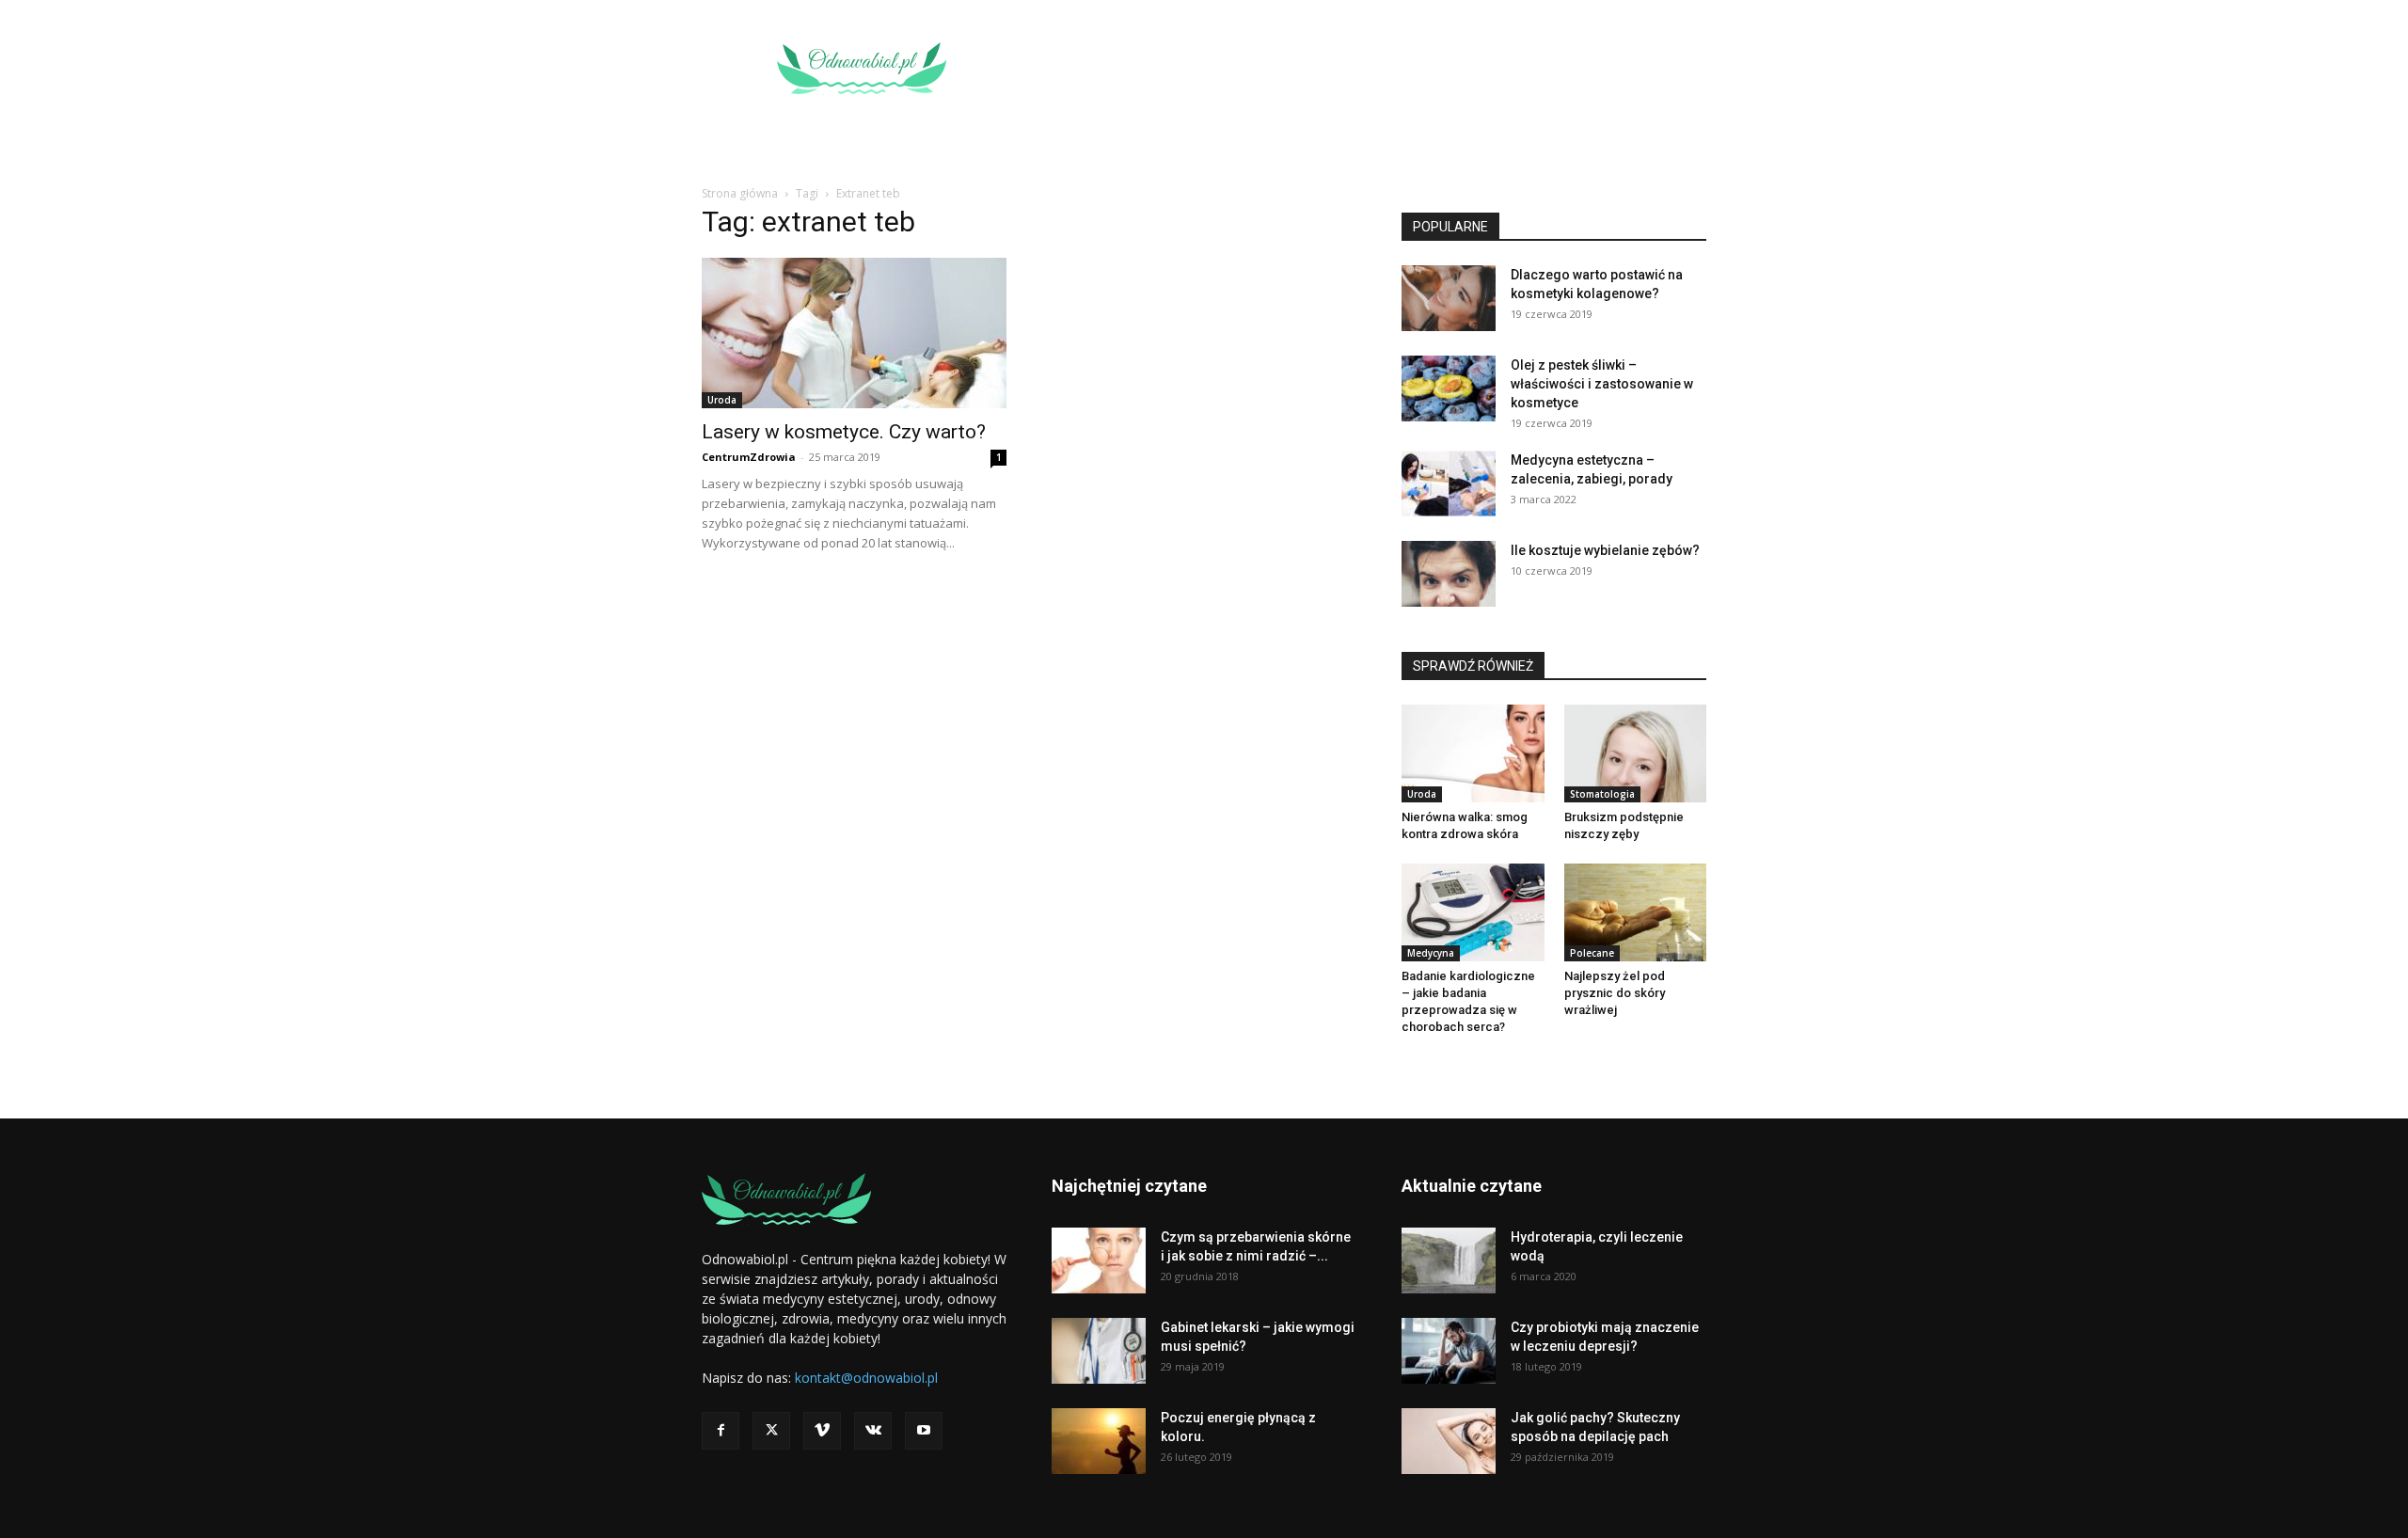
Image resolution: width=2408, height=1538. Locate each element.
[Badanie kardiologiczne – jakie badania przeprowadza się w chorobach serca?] (1473, 912)
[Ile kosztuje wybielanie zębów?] (1449, 574)
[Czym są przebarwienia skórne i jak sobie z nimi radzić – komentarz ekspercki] (1099, 1261)
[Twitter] (771, 1431)
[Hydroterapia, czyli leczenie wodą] (1449, 1261)
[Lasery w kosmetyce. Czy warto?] (854, 333)
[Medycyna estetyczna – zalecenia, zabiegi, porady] (1449, 484)
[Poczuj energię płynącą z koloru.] (1099, 1441)
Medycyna (1431, 953)
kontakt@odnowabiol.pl (866, 1378)
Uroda (722, 400)
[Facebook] (721, 1431)
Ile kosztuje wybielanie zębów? (1605, 550)
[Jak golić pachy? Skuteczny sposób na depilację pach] (1449, 1441)
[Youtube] (924, 1431)
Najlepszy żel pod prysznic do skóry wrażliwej (1615, 993)
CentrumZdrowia (749, 457)
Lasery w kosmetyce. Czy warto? (844, 432)
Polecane (1592, 953)
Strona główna (740, 193)
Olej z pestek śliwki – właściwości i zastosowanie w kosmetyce (1602, 384)
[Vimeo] (822, 1431)
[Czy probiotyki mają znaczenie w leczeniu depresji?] (1449, 1351)
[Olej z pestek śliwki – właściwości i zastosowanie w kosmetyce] (1449, 388)
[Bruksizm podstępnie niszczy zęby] (1636, 753)
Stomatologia (1602, 794)
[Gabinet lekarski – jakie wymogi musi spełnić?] (1099, 1351)
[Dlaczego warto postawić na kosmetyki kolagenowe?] (1449, 298)
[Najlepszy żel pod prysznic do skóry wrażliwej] (1636, 912)
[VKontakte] (873, 1431)
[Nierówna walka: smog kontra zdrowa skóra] (1473, 753)
